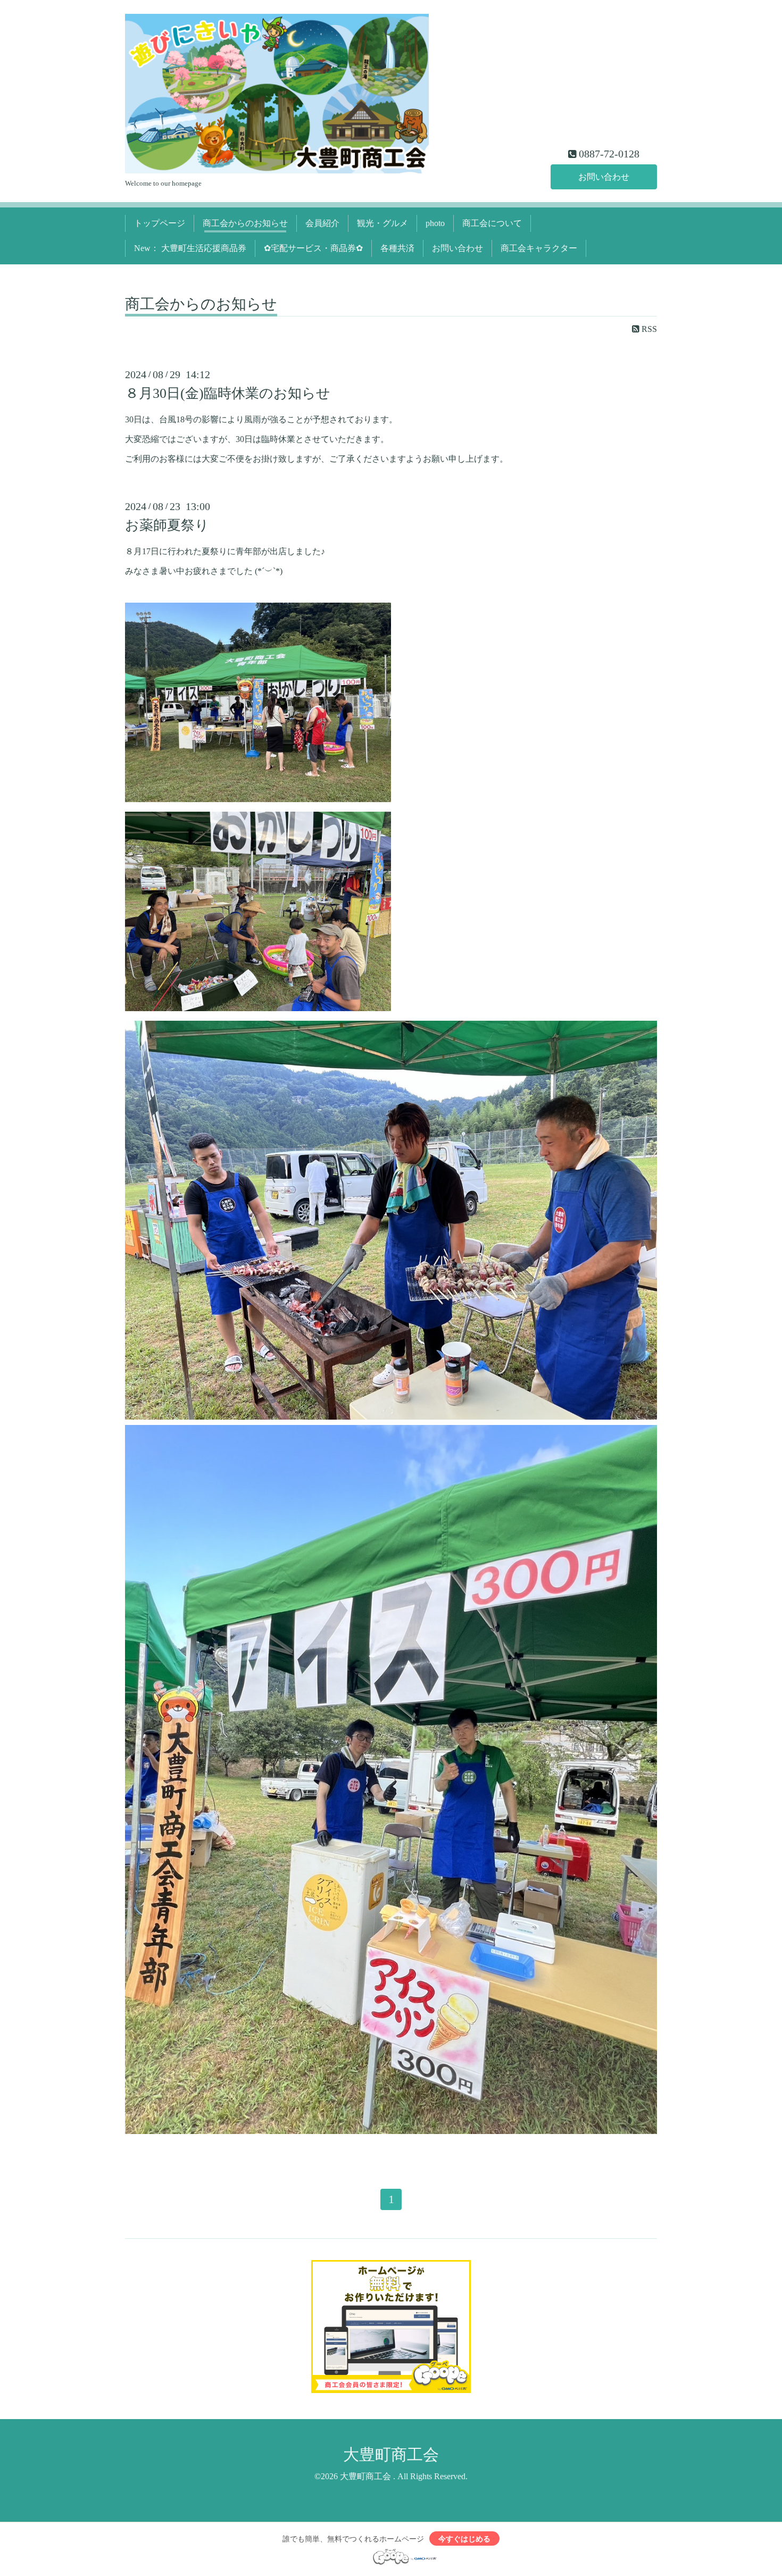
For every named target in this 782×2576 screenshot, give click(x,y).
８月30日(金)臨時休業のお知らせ (228, 393)
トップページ (160, 223)
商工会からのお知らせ (245, 223)
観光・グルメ (382, 223)
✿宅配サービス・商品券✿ (313, 248)
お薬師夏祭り (167, 525)
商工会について (492, 223)
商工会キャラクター (539, 248)
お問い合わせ (604, 177)
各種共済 (397, 248)
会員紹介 (322, 223)
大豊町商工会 (391, 2454)
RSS (648, 329)
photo (435, 223)
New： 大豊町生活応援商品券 (190, 248)
